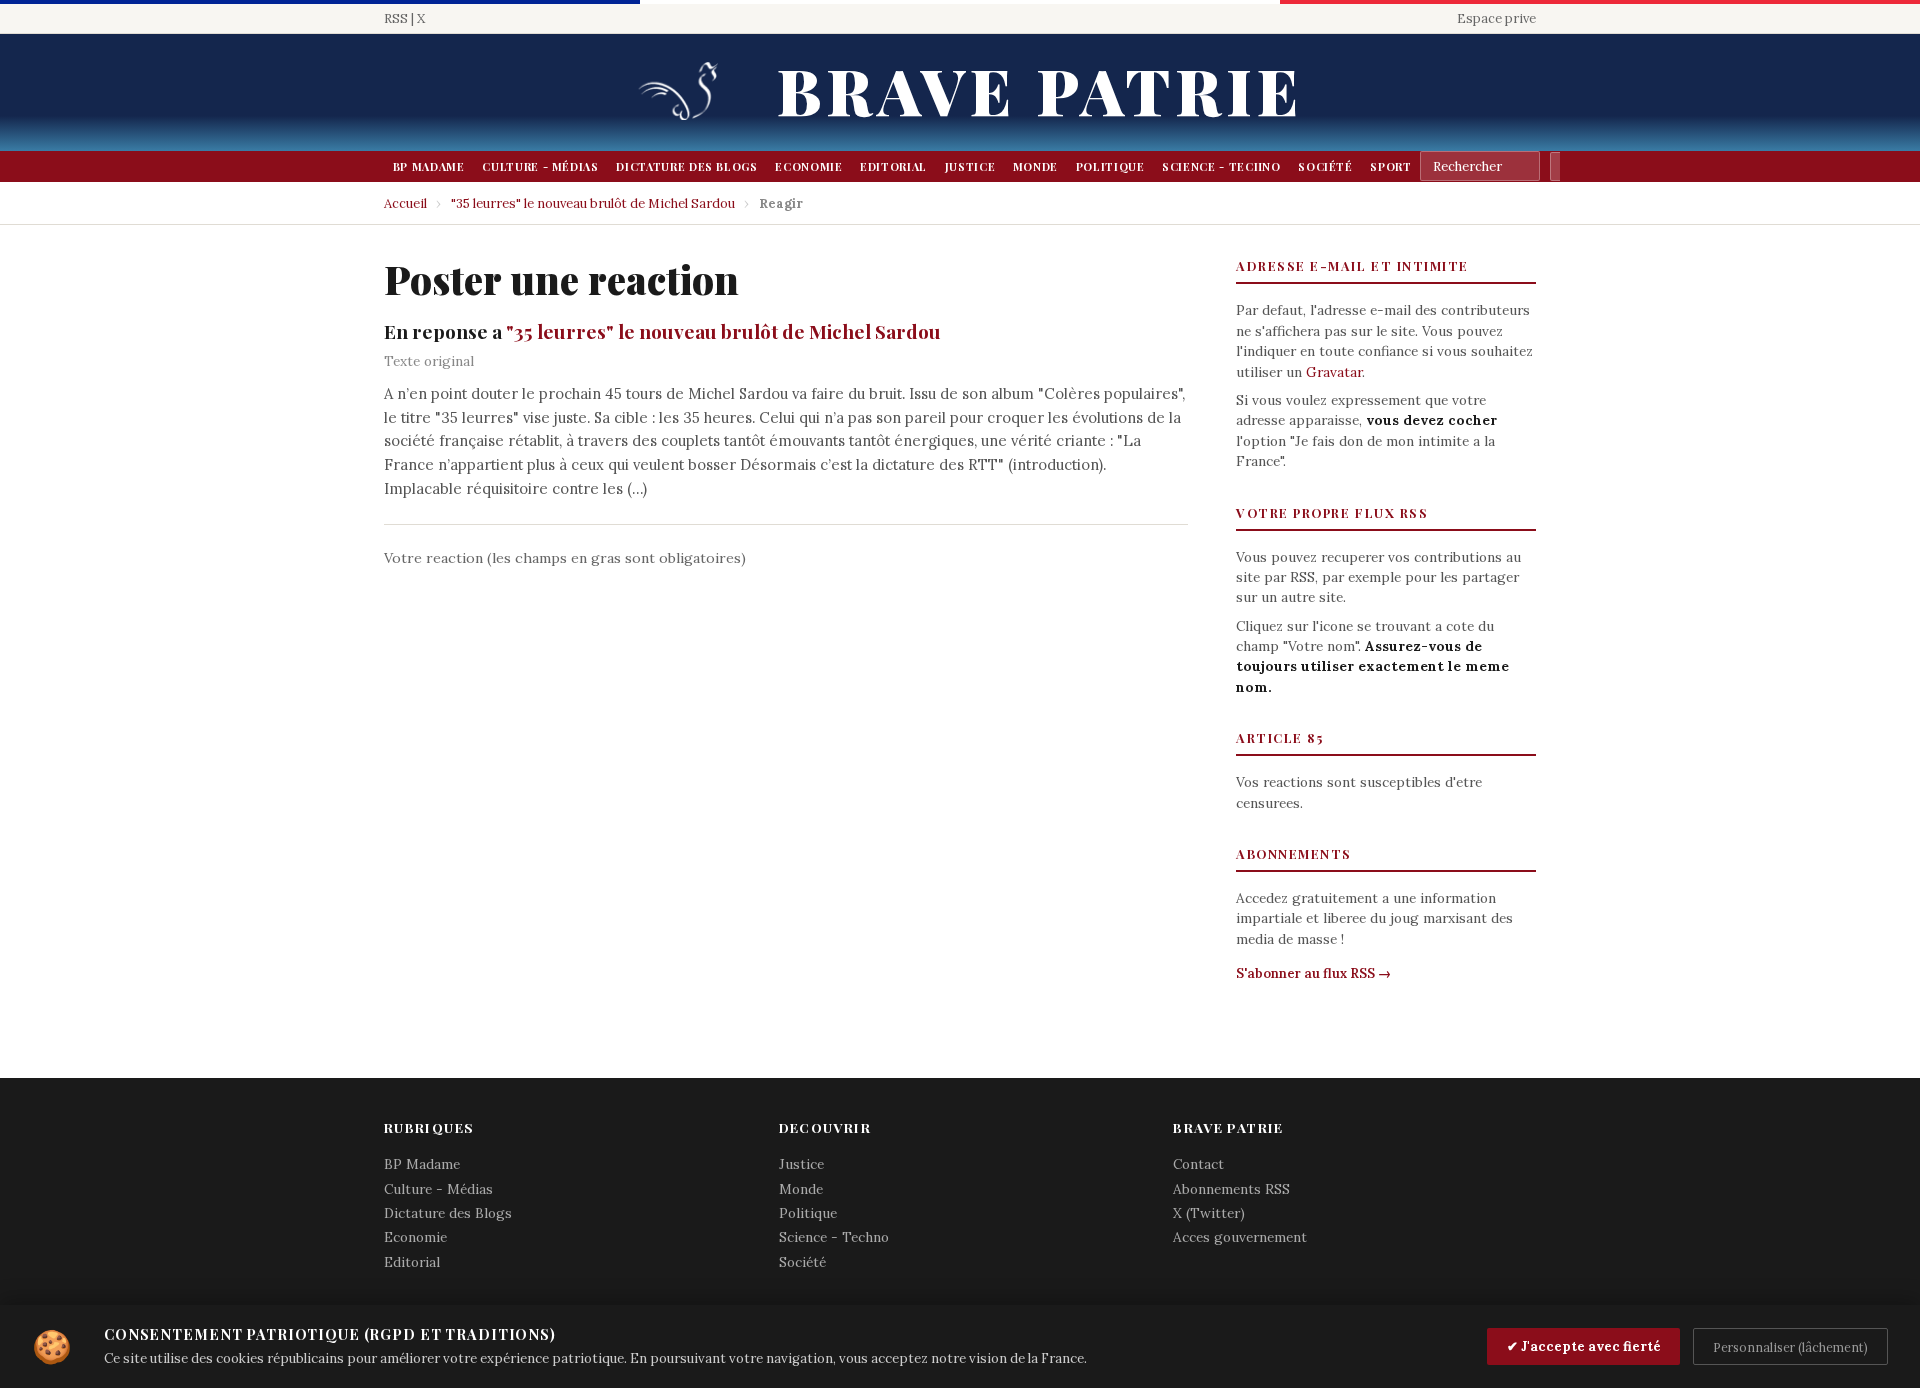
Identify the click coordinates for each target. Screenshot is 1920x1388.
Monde (1035, 166)
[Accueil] (685, 92)
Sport (1390, 166)
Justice (970, 166)
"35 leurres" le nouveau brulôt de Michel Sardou (593, 203)
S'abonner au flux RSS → (1313, 973)
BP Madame (429, 166)
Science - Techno (1221, 166)
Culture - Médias (540, 166)
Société (1325, 166)
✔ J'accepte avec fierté (1584, 1346)
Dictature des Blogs (686, 166)
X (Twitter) (1209, 1213)
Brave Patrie (1040, 89)
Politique (1110, 166)
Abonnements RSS (1231, 1189)
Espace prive (1496, 18)
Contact (1198, 1164)
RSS (396, 18)
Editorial (893, 166)
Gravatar (1334, 372)
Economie (808, 166)
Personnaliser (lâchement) (1790, 1347)
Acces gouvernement (1240, 1237)
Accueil (405, 203)
